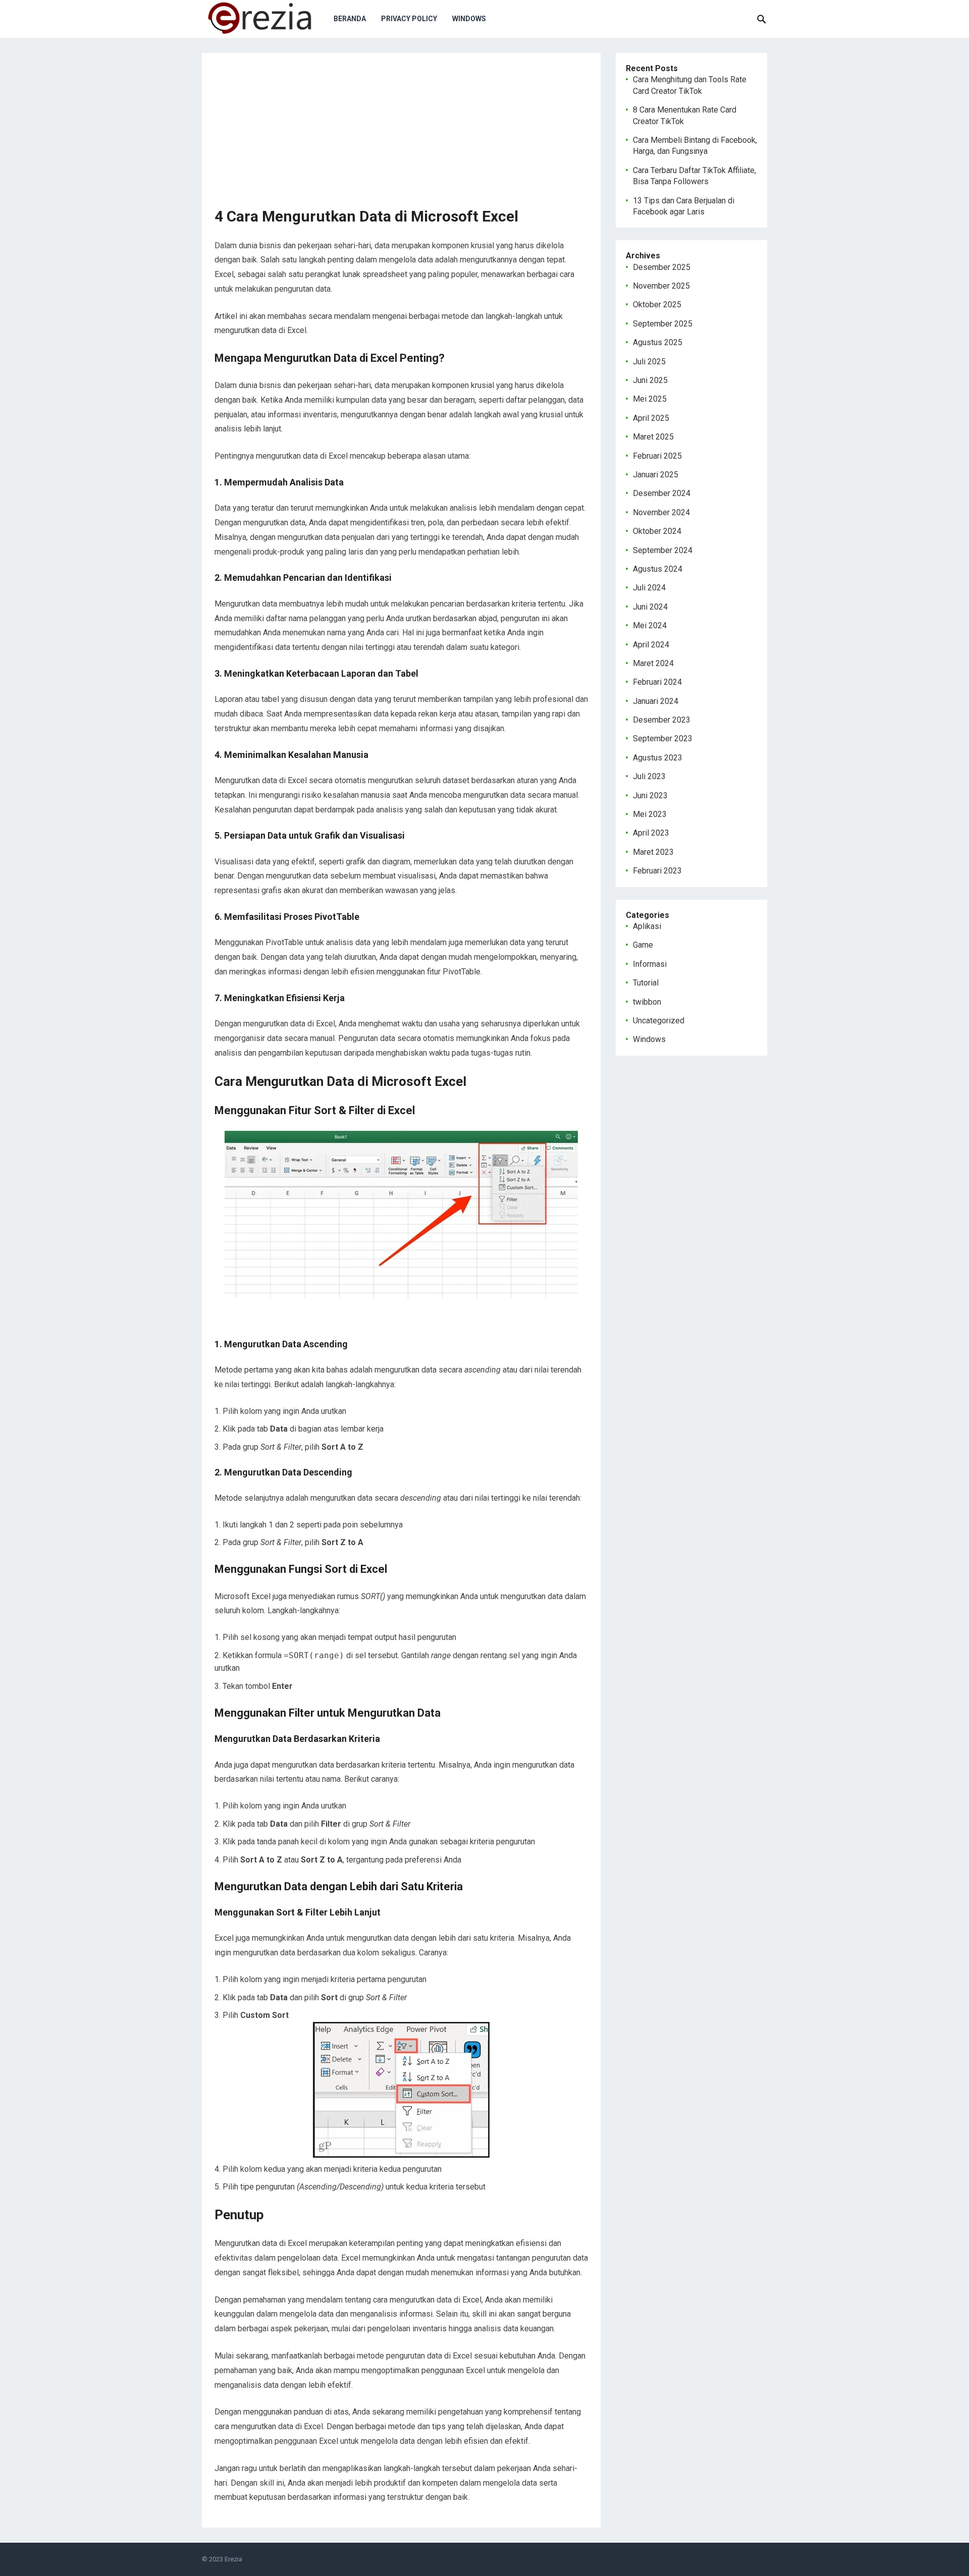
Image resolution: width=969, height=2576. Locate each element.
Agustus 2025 (658, 342)
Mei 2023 (650, 814)
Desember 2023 (662, 720)
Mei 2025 (650, 399)
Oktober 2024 (657, 531)
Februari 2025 (657, 456)
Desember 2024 (662, 493)
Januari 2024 (656, 701)
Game (643, 945)
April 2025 (651, 418)
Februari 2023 (657, 871)
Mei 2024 (650, 625)
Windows (469, 19)
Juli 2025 (649, 362)
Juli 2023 (649, 776)
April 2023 (651, 833)
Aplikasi (647, 926)
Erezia (233, 2559)
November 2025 (661, 286)
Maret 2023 (653, 852)
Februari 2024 (657, 682)
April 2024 (651, 645)
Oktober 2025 (657, 305)
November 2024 (661, 512)
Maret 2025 (653, 437)
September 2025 (663, 324)
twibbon (647, 1002)
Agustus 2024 (658, 569)
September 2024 (663, 550)
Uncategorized (659, 1021)
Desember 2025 (662, 267)
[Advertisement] (401, 136)
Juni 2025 (650, 380)
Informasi (650, 964)
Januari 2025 (656, 475)
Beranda (350, 19)
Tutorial (646, 983)
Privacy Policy (409, 19)
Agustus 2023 (658, 758)
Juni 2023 (650, 796)
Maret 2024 (653, 663)
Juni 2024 (650, 607)
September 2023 (663, 738)
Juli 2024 (649, 588)
